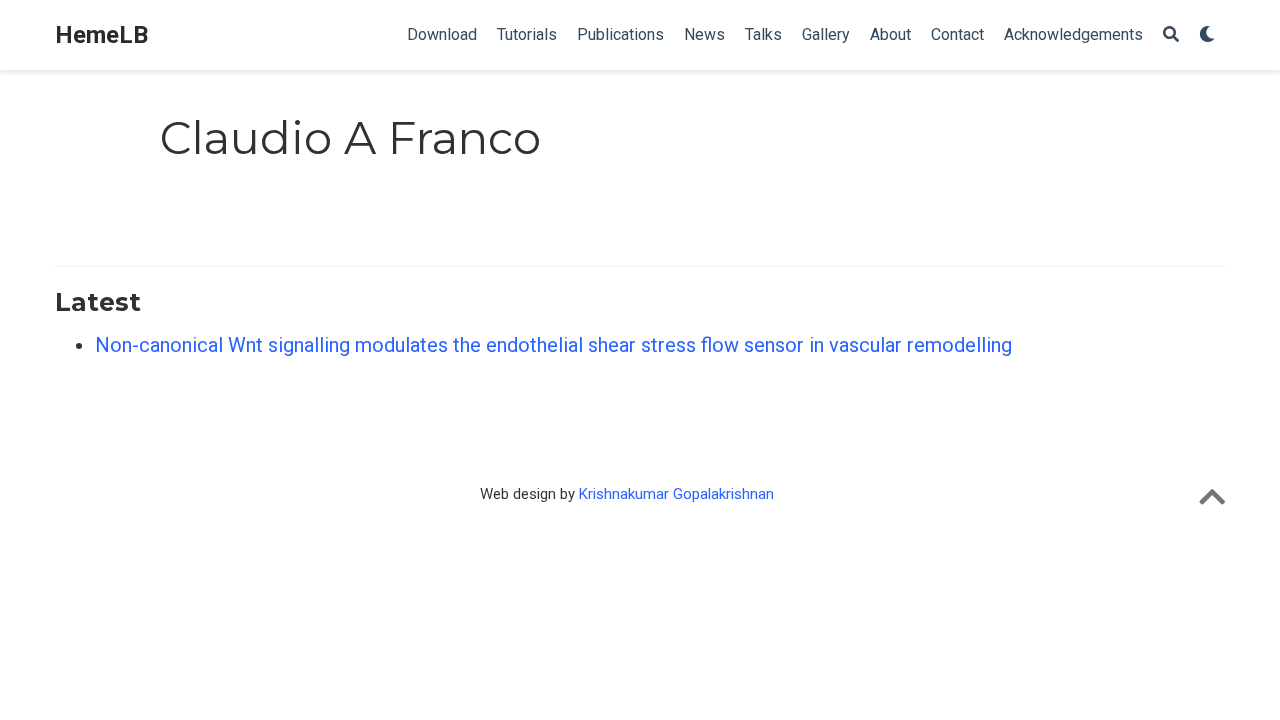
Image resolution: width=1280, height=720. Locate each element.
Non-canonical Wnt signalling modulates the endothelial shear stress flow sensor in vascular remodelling (553, 345)
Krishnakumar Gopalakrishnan (676, 494)
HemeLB (101, 35)
